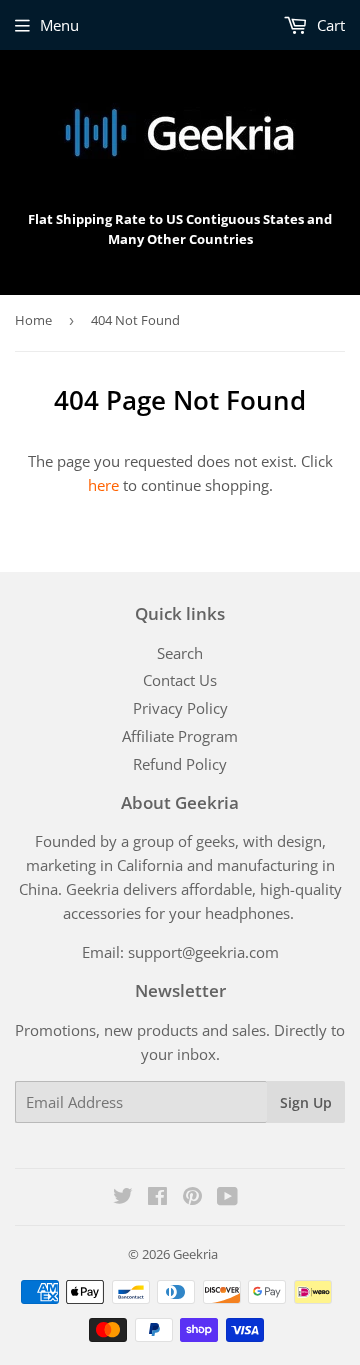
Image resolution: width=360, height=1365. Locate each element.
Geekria (195, 1254)
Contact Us (180, 680)
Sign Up (306, 1102)
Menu (59, 25)
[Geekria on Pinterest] (192, 1198)
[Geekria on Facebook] (157, 1198)
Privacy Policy (180, 708)
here (103, 485)
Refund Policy (180, 764)
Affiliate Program (180, 736)
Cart (329, 25)
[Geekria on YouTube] (227, 1198)
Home (33, 320)
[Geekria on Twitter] (123, 1198)
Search (180, 653)
